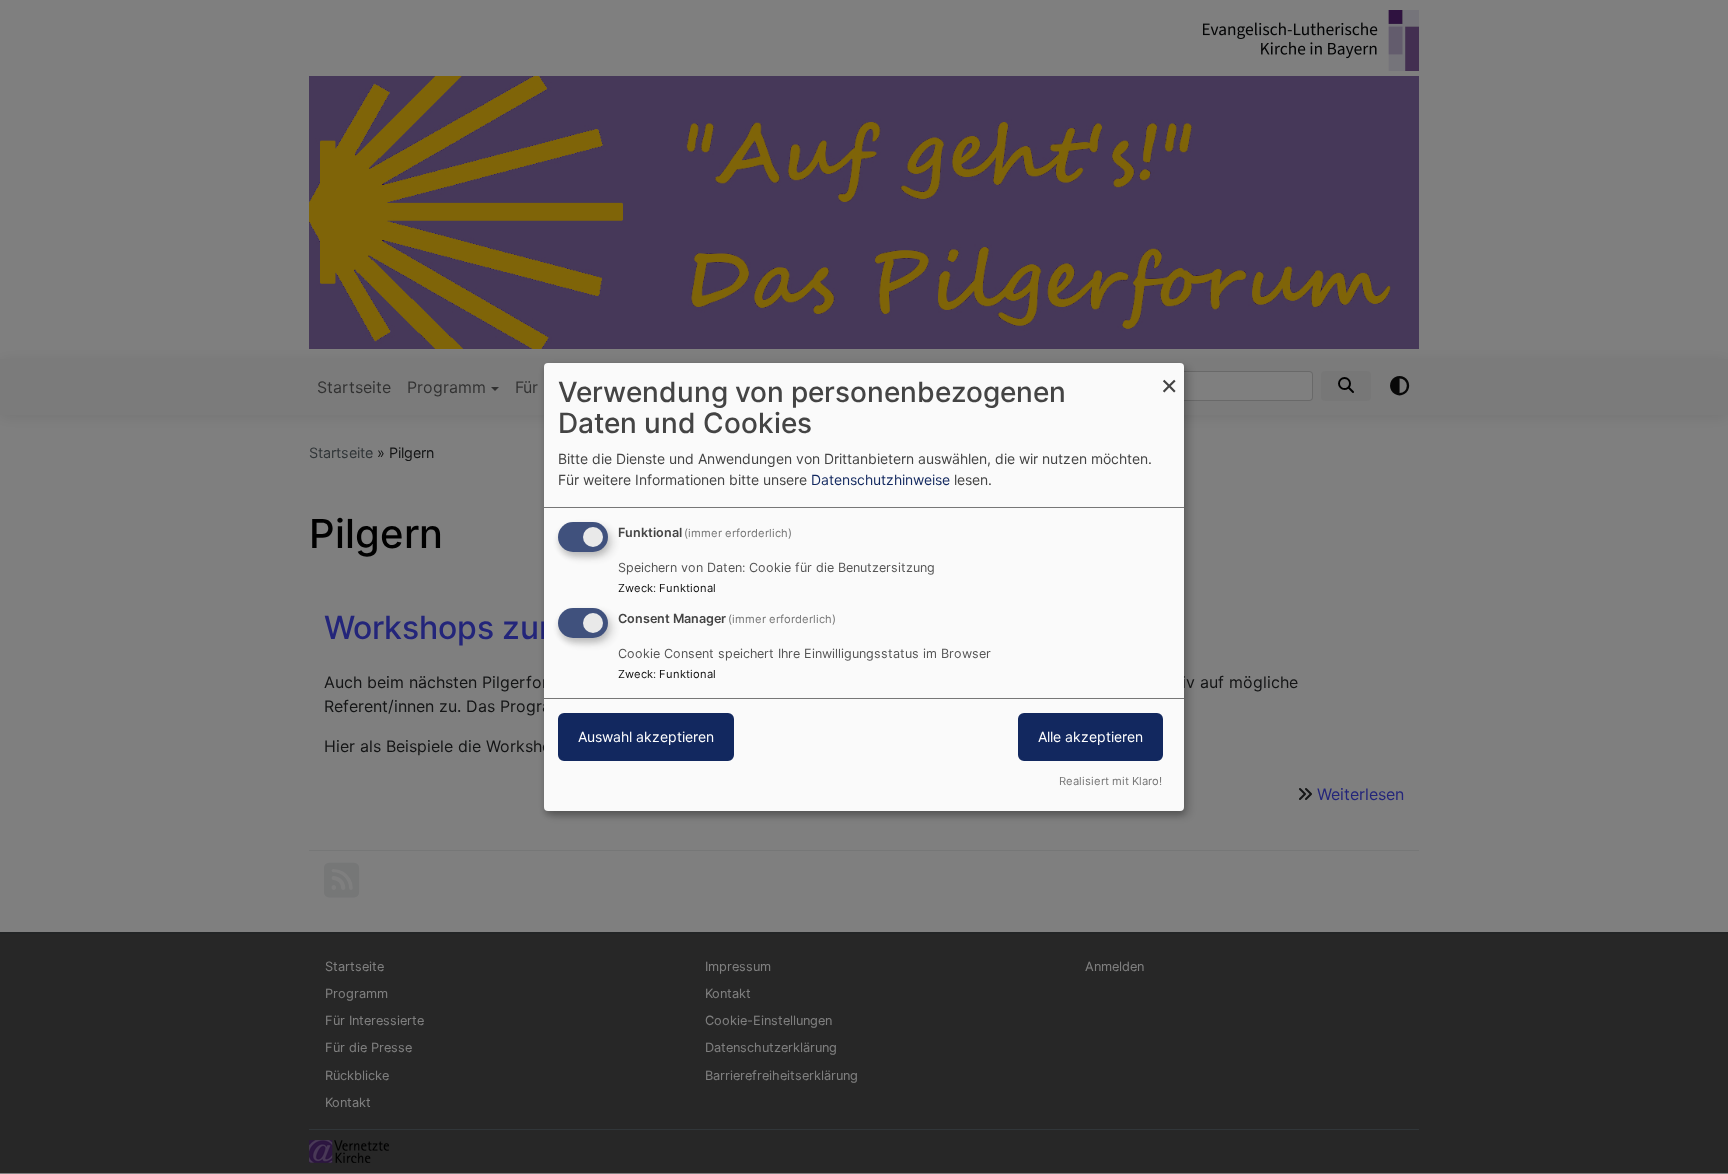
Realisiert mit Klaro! (1110, 781)
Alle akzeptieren (1090, 736)
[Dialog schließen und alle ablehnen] (1169, 375)
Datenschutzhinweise (880, 479)
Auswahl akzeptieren (646, 736)
